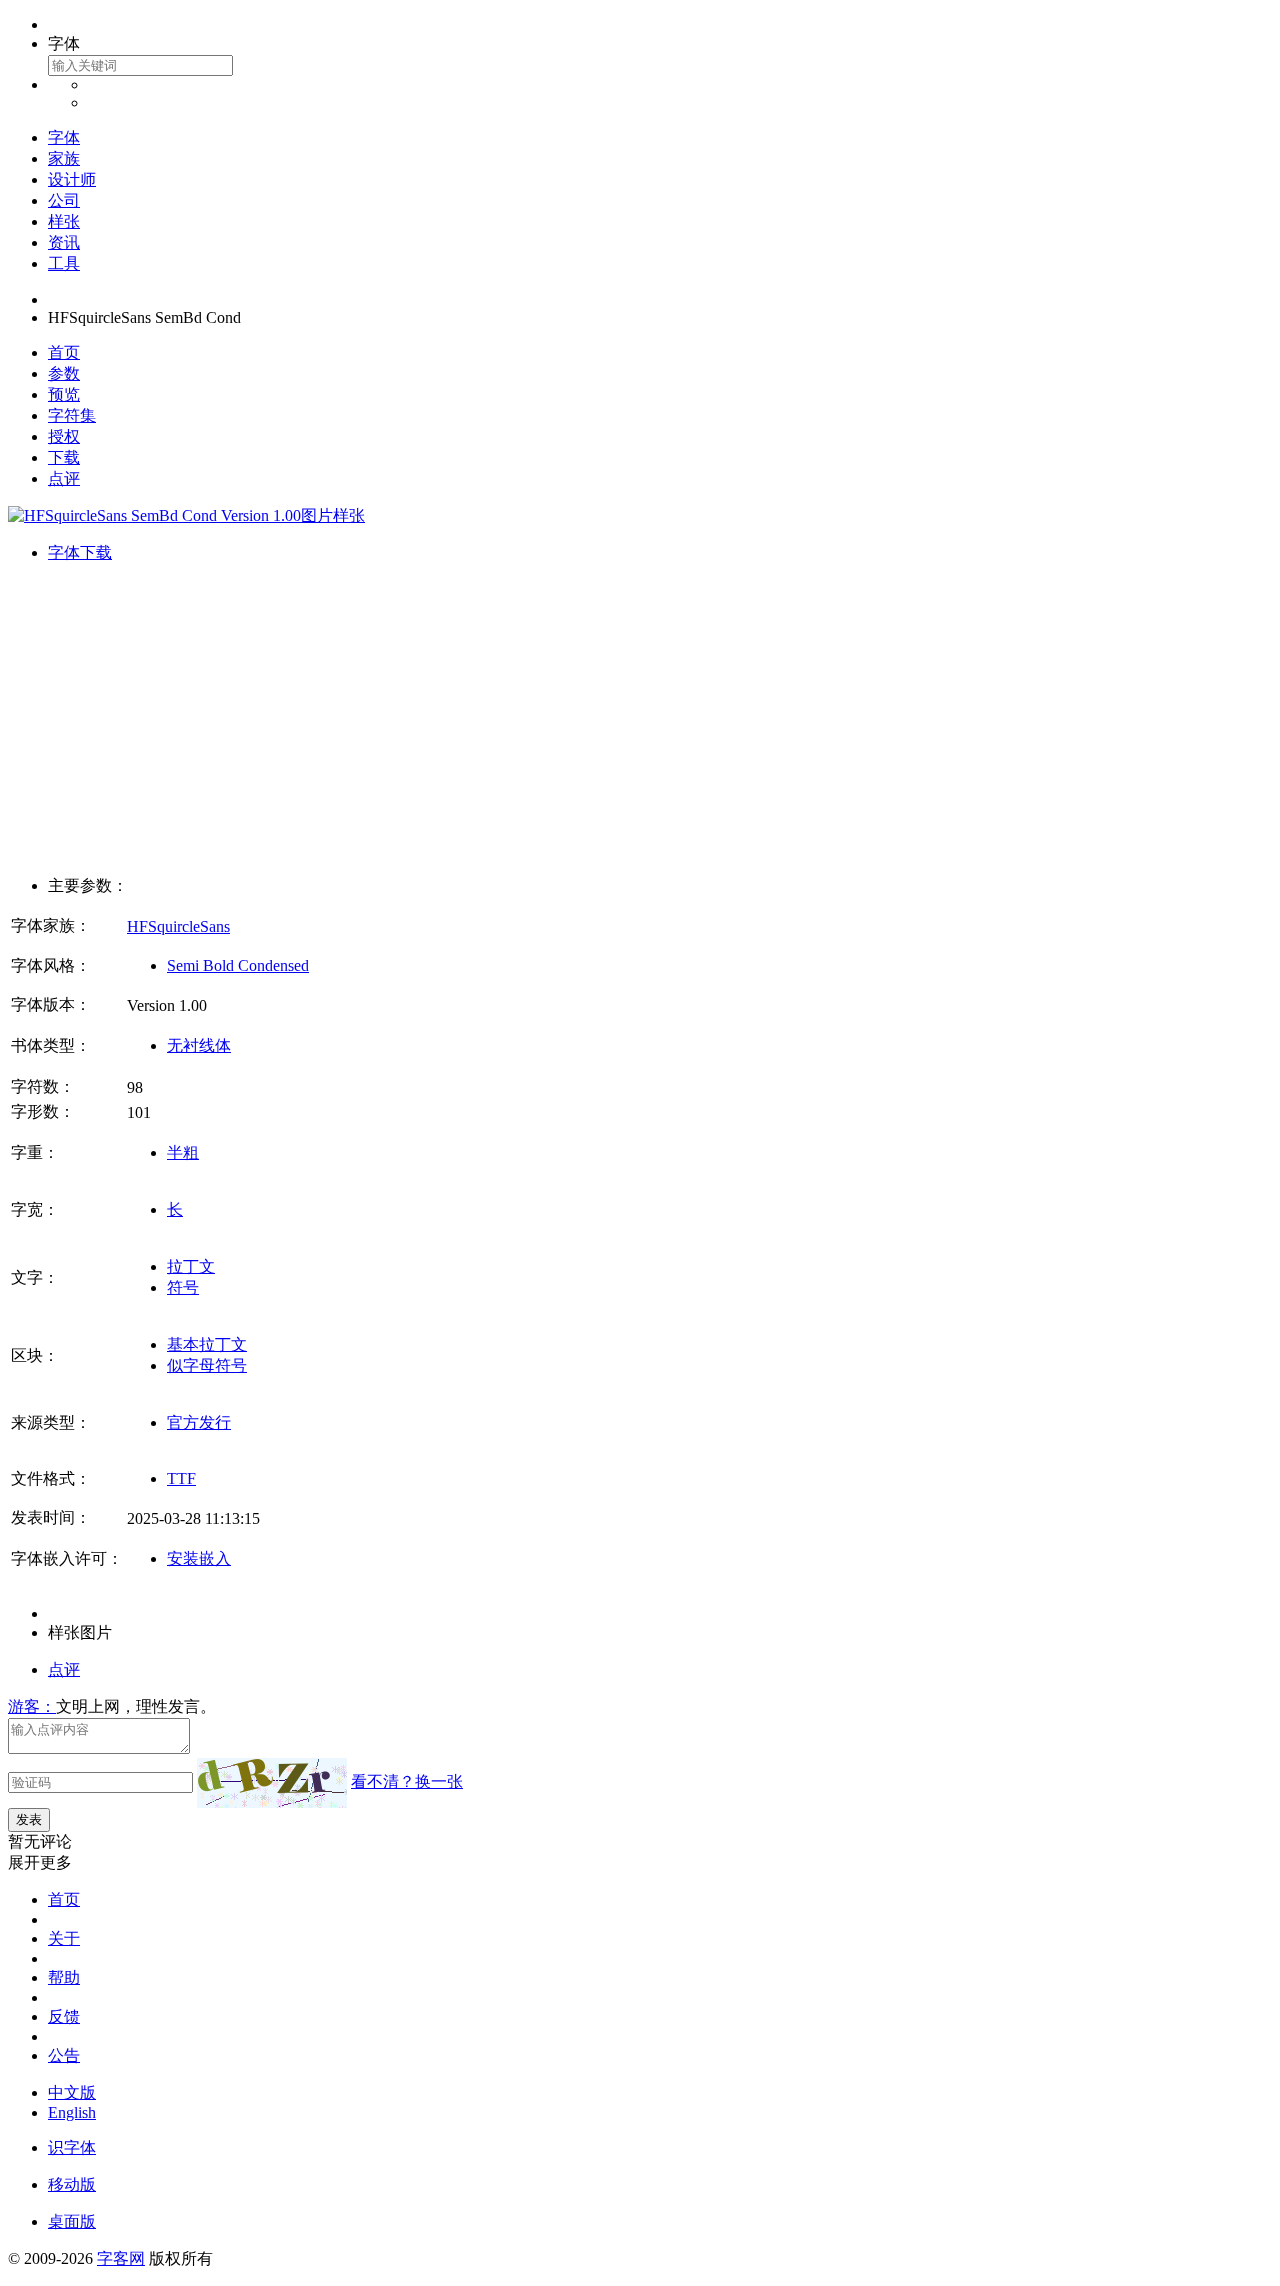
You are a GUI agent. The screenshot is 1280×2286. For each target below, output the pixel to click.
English (72, 2112)
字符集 (72, 415)
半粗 (183, 1152)
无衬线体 (199, 1045)
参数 (64, 373)
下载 (64, 457)
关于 (64, 1938)
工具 (64, 263)
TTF (181, 1478)
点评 (64, 478)
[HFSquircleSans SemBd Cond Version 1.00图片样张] (186, 515)
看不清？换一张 (407, 1781)
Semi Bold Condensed (238, 965)
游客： (32, 1706)
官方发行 (199, 1422)
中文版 (72, 2092)
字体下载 (80, 552)
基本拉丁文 (207, 1344)
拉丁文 (191, 1266)
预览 (64, 394)
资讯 (64, 242)
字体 (64, 137)
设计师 (72, 179)
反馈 (64, 2016)
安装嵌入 (199, 1558)
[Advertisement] (640, 720)
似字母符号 (207, 1365)
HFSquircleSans (178, 926)
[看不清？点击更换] (272, 1783)
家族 (64, 158)
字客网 (121, 2258)
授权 (64, 436)
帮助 (64, 1977)
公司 (64, 200)
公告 (64, 2055)
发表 (29, 1819)
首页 (64, 352)
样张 (64, 221)
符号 (183, 1287)
